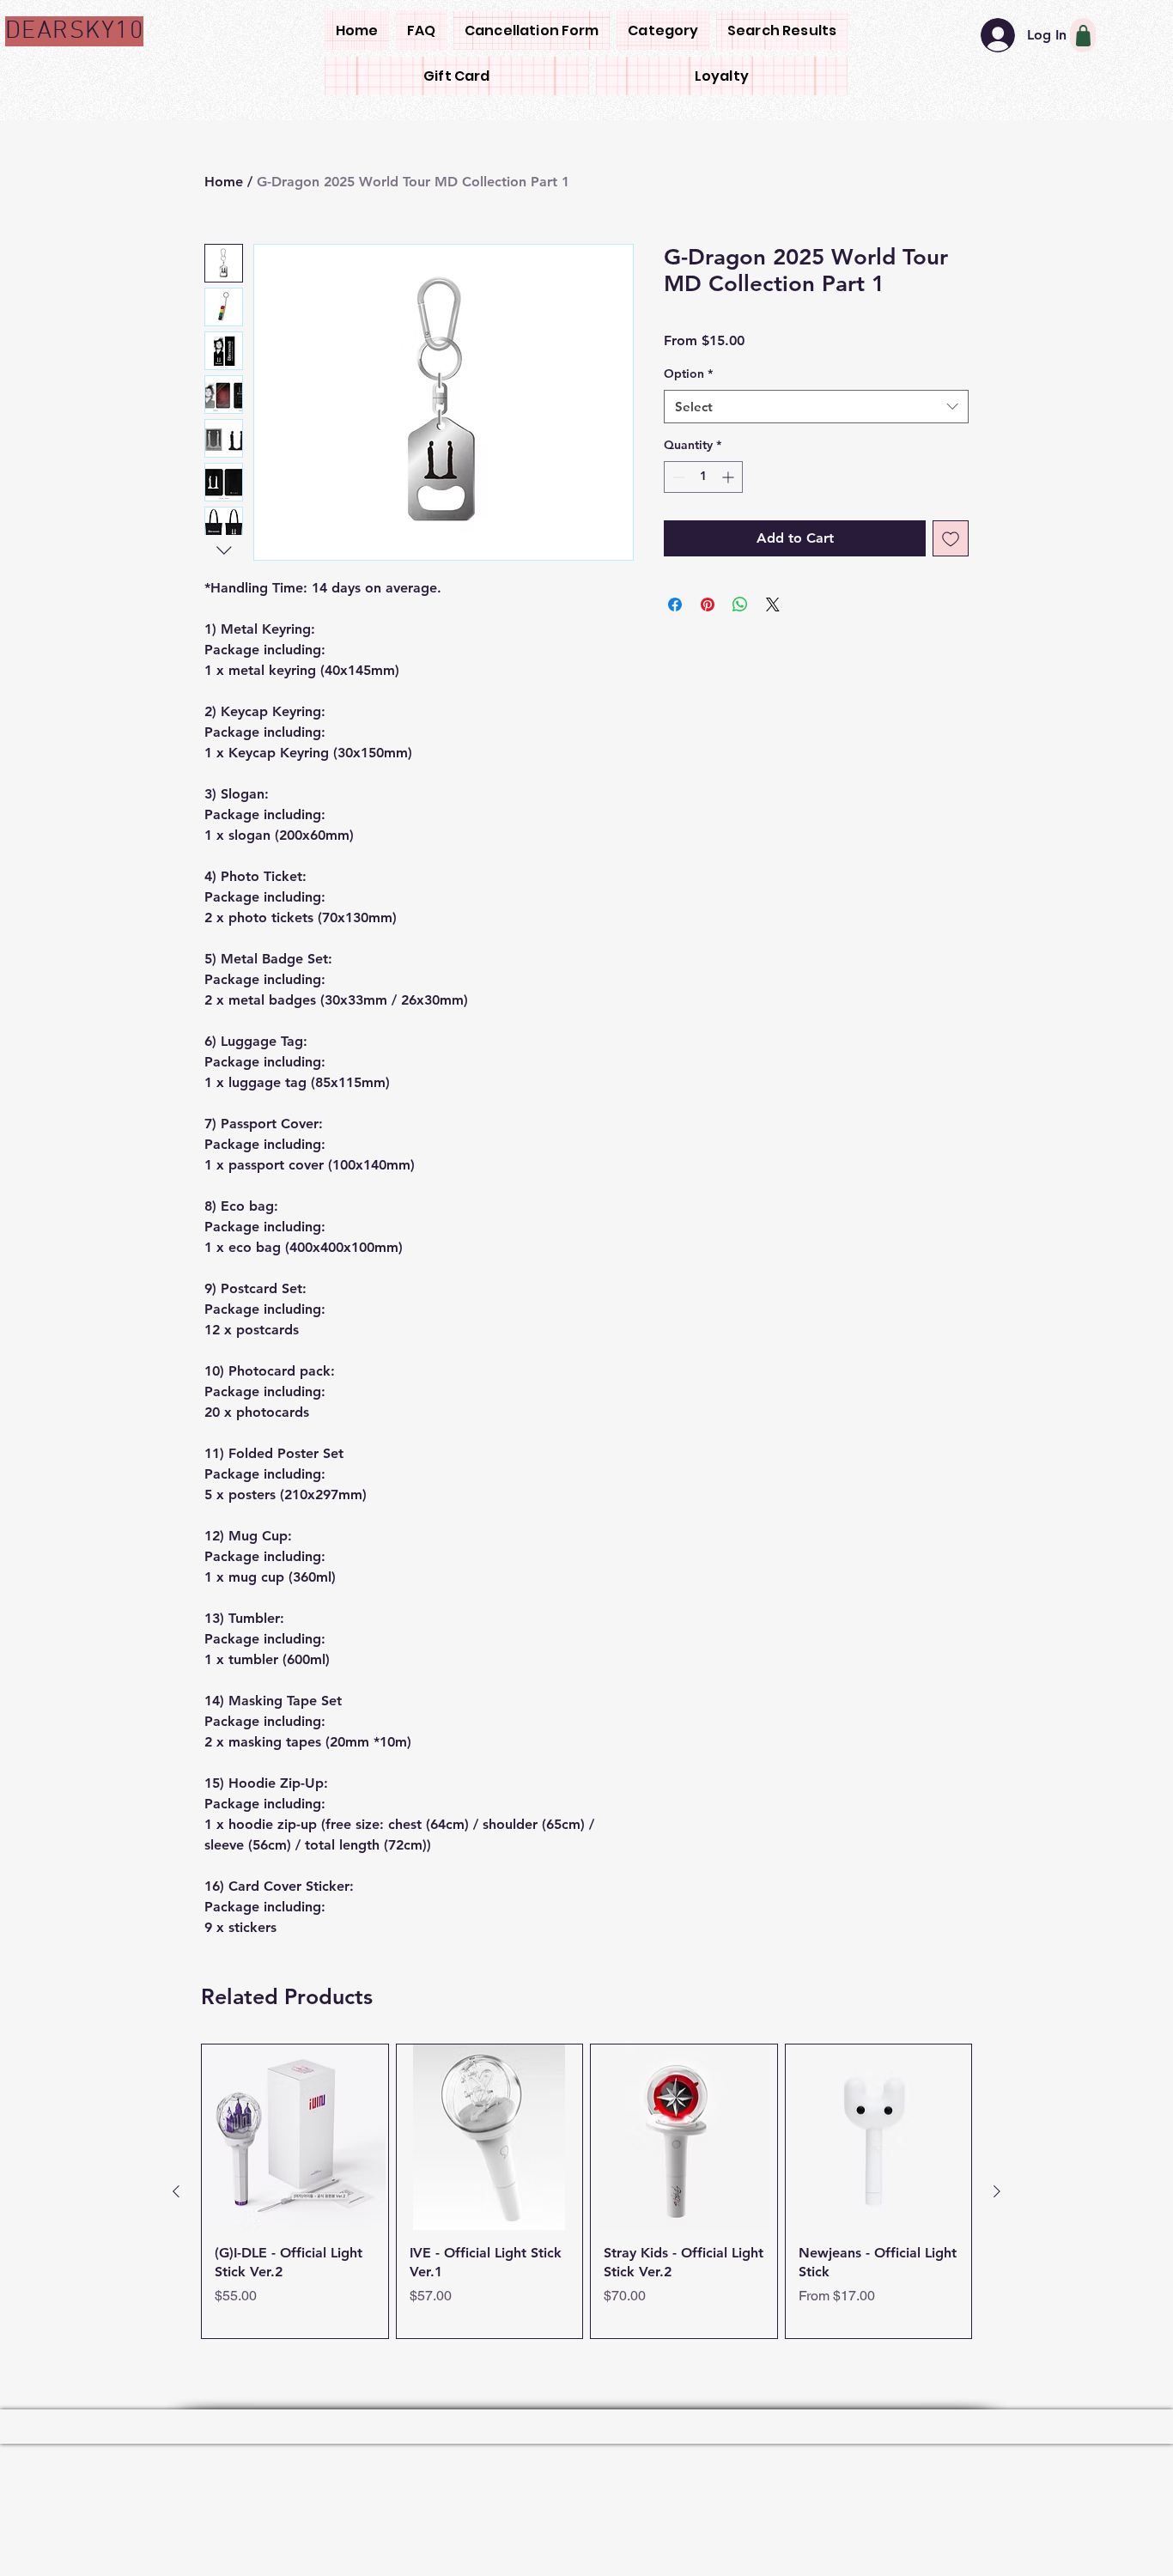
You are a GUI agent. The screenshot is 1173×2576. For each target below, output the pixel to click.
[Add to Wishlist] (951, 538)
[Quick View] (295, 2251)
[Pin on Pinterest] (708, 605)
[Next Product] (997, 2306)
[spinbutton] (703, 477)
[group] (586, 2305)
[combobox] (816, 407)
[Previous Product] (176, 2306)
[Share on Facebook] (675, 605)
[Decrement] (677, 477)
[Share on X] (773, 605)
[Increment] (729, 477)
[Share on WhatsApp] (740, 605)
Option (688, 374)
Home (224, 182)
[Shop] (1083, 35)
